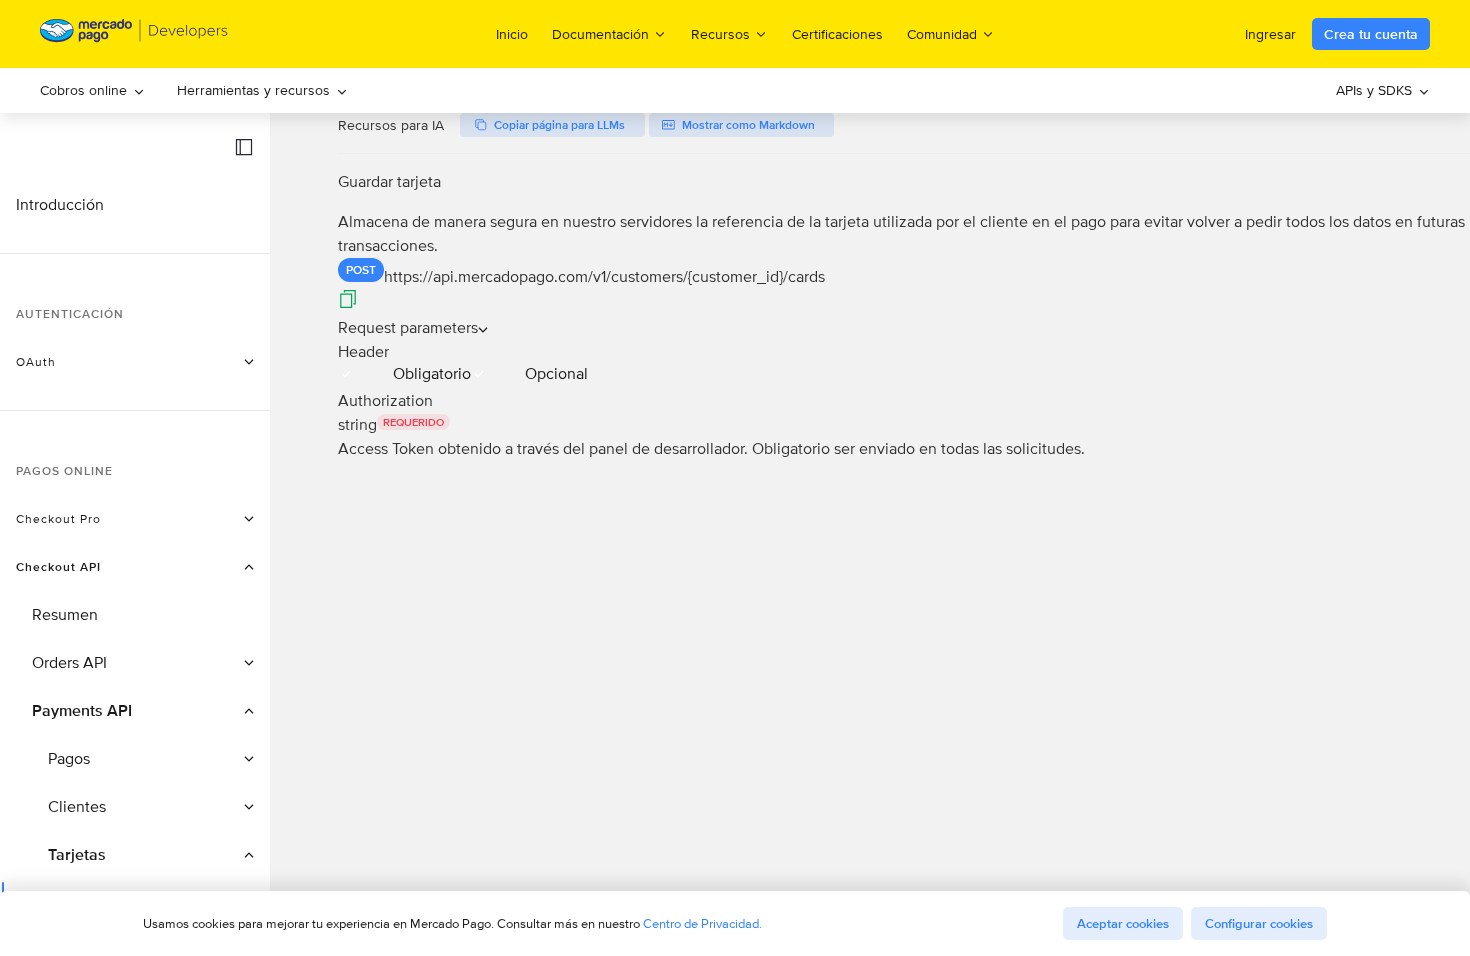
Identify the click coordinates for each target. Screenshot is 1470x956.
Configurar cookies (1259, 923)
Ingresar (1270, 34)
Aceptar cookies (1123, 923)
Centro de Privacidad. (702, 923)
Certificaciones (837, 34)
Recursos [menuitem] (720, 33)
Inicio (512, 34)
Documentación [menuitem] (600, 33)
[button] (244, 147)
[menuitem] (92, 90)
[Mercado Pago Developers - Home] (134, 34)
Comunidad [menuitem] (942, 33)
